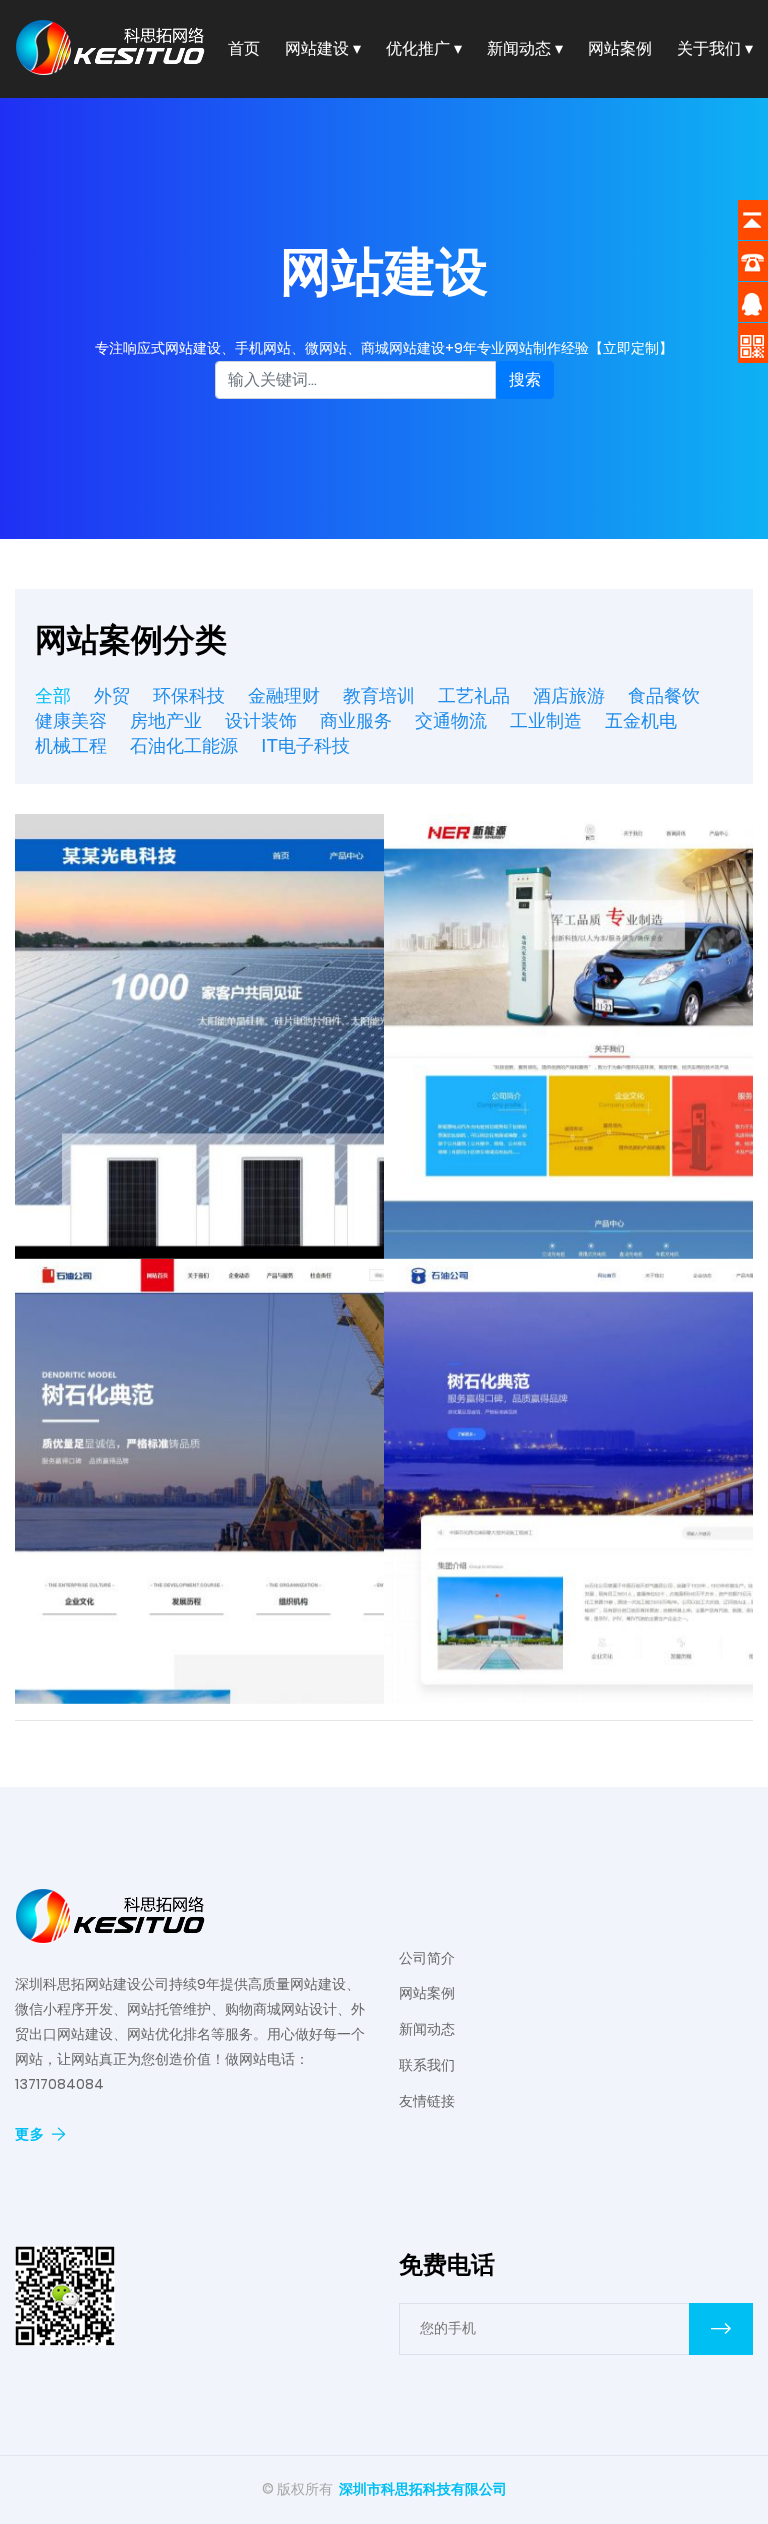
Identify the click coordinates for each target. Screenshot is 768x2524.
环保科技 (189, 696)
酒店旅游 (569, 696)
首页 (244, 48)
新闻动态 (427, 2029)
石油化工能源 (184, 746)
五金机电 (641, 721)
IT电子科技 (305, 746)
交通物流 (451, 721)
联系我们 (427, 2065)
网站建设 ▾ (323, 48)
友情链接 (427, 2101)
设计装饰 (261, 721)
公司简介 (427, 1958)
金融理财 (284, 696)
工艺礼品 (474, 696)
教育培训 (379, 696)
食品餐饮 (664, 696)
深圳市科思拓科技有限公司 (423, 2489)
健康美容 (71, 721)
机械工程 (71, 746)
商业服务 (356, 721)
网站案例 (620, 48)
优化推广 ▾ (424, 48)
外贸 (112, 696)
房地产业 (166, 721)
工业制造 (546, 721)
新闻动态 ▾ (525, 48)
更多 (30, 2134)
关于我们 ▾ (715, 48)
